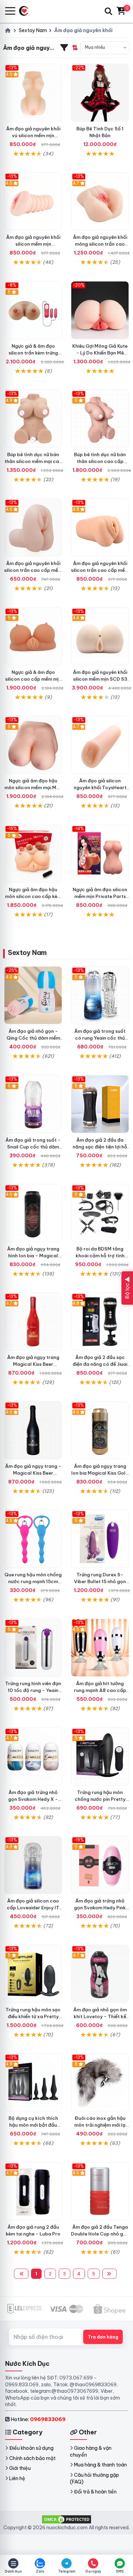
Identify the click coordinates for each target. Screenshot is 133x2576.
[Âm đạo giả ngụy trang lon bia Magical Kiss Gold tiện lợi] (100, 1430)
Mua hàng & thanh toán (100, 2465)
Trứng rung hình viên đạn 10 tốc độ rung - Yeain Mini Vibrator (33, 1690)
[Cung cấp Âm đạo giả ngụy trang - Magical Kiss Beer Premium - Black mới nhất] (33, 1430)
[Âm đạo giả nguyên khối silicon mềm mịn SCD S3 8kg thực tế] (100, 636)
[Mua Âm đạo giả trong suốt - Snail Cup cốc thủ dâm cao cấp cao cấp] (33, 1104)
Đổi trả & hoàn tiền (95, 2492)
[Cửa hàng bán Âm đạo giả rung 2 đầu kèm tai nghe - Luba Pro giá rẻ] (33, 2191)
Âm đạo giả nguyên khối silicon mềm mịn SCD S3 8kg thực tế (100, 679)
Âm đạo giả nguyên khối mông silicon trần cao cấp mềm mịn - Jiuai (100, 244)
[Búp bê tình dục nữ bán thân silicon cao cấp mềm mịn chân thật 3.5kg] (100, 419)
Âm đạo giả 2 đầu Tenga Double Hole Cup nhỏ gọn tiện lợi (100, 2234)
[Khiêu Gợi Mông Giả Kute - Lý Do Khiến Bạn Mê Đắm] (100, 310)
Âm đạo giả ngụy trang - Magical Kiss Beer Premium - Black (33, 1473)
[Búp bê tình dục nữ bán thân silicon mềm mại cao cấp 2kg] (33, 419)
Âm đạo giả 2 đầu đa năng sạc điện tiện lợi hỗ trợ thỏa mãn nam (100, 1147)
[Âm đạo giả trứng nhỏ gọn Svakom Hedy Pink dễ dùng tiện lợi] (100, 1865)
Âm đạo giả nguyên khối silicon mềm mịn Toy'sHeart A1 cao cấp (33, 244)
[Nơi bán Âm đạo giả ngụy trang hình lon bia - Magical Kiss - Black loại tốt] (33, 1213)
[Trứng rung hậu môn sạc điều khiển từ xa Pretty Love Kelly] (33, 1974)
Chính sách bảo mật (32, 2458)
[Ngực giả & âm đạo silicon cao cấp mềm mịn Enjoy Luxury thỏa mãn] (33, 636)
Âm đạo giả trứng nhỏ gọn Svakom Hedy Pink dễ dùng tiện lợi (100, 1908)
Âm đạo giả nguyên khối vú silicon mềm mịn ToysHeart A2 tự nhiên (33, 135)
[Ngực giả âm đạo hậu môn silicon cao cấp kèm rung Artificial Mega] (33, 854)
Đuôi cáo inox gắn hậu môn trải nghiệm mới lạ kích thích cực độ (100, 2125)
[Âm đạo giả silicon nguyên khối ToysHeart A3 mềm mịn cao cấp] (100, 745)
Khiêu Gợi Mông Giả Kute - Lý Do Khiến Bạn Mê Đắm (100, 353)
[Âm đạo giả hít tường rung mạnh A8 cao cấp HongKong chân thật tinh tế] (100, 1648)
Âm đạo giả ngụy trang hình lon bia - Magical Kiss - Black (33, 1256)
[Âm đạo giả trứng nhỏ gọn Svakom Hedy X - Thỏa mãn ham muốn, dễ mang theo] (33, 1756)
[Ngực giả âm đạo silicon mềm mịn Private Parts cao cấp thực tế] (100, 854)
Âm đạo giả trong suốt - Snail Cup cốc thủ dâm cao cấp (33, 1147)
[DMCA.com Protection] (66, 2519)
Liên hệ (17, 2478)
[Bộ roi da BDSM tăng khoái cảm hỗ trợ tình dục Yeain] (100, 1213)
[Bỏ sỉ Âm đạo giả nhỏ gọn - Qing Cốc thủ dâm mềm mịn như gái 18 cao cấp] (33, 995)
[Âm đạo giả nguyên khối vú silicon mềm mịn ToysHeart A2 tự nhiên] (33, 93)
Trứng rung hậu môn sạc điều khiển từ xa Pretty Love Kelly (33, 2016)
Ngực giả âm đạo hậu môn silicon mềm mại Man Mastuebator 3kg (33, 787)
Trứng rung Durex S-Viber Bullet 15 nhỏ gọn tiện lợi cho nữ (100, 1581)
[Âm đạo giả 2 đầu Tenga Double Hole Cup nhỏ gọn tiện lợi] (100, 2191)
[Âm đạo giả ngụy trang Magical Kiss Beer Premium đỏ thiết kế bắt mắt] (33, 1321)
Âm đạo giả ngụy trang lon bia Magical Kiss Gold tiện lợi (100, 1473)
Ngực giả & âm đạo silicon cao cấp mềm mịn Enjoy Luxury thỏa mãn (33, 679)
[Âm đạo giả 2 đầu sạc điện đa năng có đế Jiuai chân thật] (100, 1321)
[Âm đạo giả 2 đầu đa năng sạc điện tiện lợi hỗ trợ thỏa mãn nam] (100, 1104)
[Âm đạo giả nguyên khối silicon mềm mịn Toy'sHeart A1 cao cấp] (33, 201)
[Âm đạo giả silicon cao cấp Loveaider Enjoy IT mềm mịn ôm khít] (33, 1865)
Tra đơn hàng (103, 2337)
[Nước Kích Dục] (26, 11)
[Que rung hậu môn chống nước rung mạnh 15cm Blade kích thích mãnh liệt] (33, 1539)
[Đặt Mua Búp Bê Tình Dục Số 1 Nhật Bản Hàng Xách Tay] (100, 93)
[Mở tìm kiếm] (108, 11)
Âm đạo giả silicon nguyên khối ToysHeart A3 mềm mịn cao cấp (100, 787)
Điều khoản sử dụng (31, 2448)
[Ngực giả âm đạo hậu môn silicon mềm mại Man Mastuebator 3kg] (33, 745)
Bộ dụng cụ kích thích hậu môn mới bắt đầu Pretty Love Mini (33, 2125)
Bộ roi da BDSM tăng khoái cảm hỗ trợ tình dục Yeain (100, 1256)
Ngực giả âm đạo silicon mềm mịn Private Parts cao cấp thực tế (100, 896)
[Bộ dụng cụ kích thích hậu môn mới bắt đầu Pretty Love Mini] (33, 2082)
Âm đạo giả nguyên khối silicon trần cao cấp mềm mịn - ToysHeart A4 (100, 570)
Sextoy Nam (27, 952)
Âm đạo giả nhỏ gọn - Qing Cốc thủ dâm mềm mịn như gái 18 (33, 1038)
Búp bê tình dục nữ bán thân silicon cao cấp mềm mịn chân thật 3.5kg (100, 461)
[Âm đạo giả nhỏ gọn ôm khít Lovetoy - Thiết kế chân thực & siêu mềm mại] (100, 1974)
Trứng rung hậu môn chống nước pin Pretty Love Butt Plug (100, 1799)
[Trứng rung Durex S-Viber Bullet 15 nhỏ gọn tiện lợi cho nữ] (100, 1539)
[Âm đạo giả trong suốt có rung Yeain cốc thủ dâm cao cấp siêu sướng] (100, 995)
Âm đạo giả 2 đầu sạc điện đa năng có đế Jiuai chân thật (100, 1364)
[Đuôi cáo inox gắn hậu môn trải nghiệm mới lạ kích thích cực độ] (100, 2082)
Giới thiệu (20, 2468)
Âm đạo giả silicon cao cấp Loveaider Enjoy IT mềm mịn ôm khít (33, 1908)
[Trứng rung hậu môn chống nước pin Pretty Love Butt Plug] (100, 1756)
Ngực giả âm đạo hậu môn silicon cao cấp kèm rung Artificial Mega (33, 896)
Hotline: (38, 2419)
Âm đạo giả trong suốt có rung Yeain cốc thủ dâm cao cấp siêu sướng (100, 1038)
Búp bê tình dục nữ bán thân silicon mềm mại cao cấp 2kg (33, 461)
